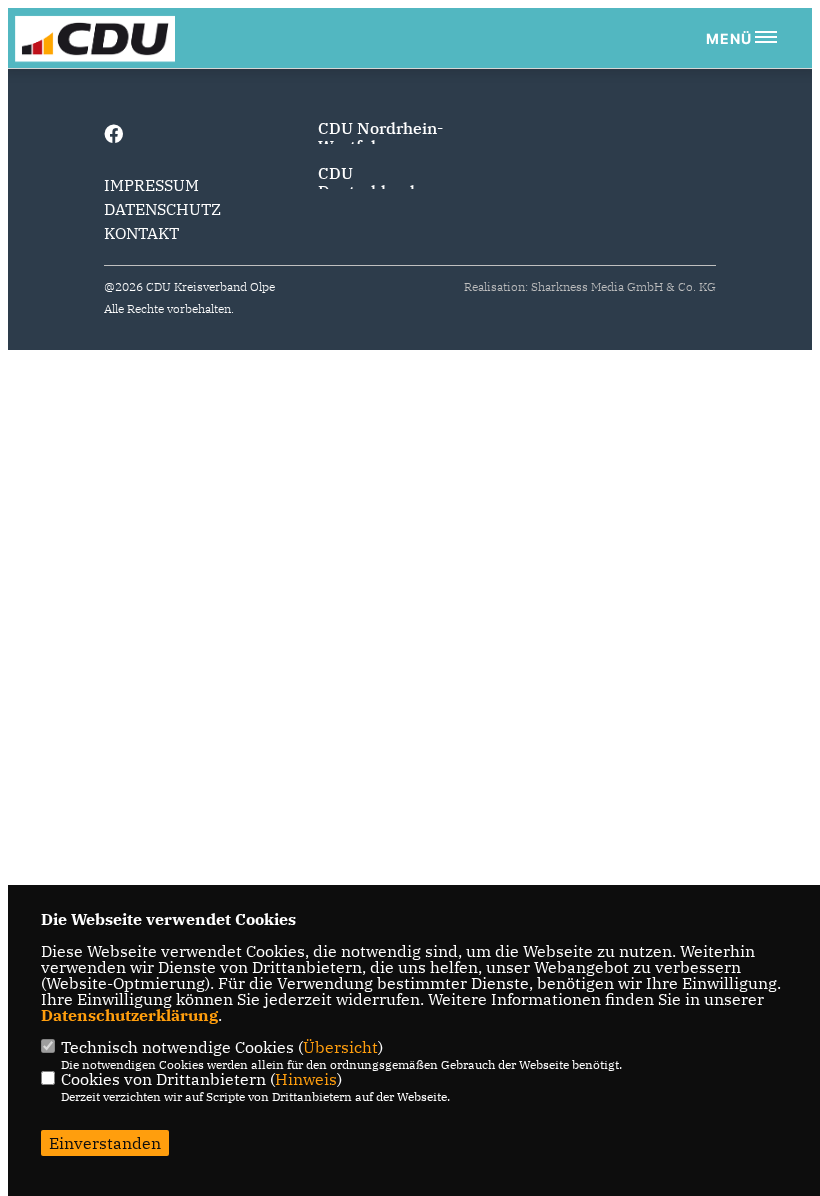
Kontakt (141, 233)
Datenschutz (162, 209)
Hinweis (306, 1079)
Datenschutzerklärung (129, 1015)
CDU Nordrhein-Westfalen (380, 137)
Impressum (151, 185)
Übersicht (340, 1047)
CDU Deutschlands (370, 182)
